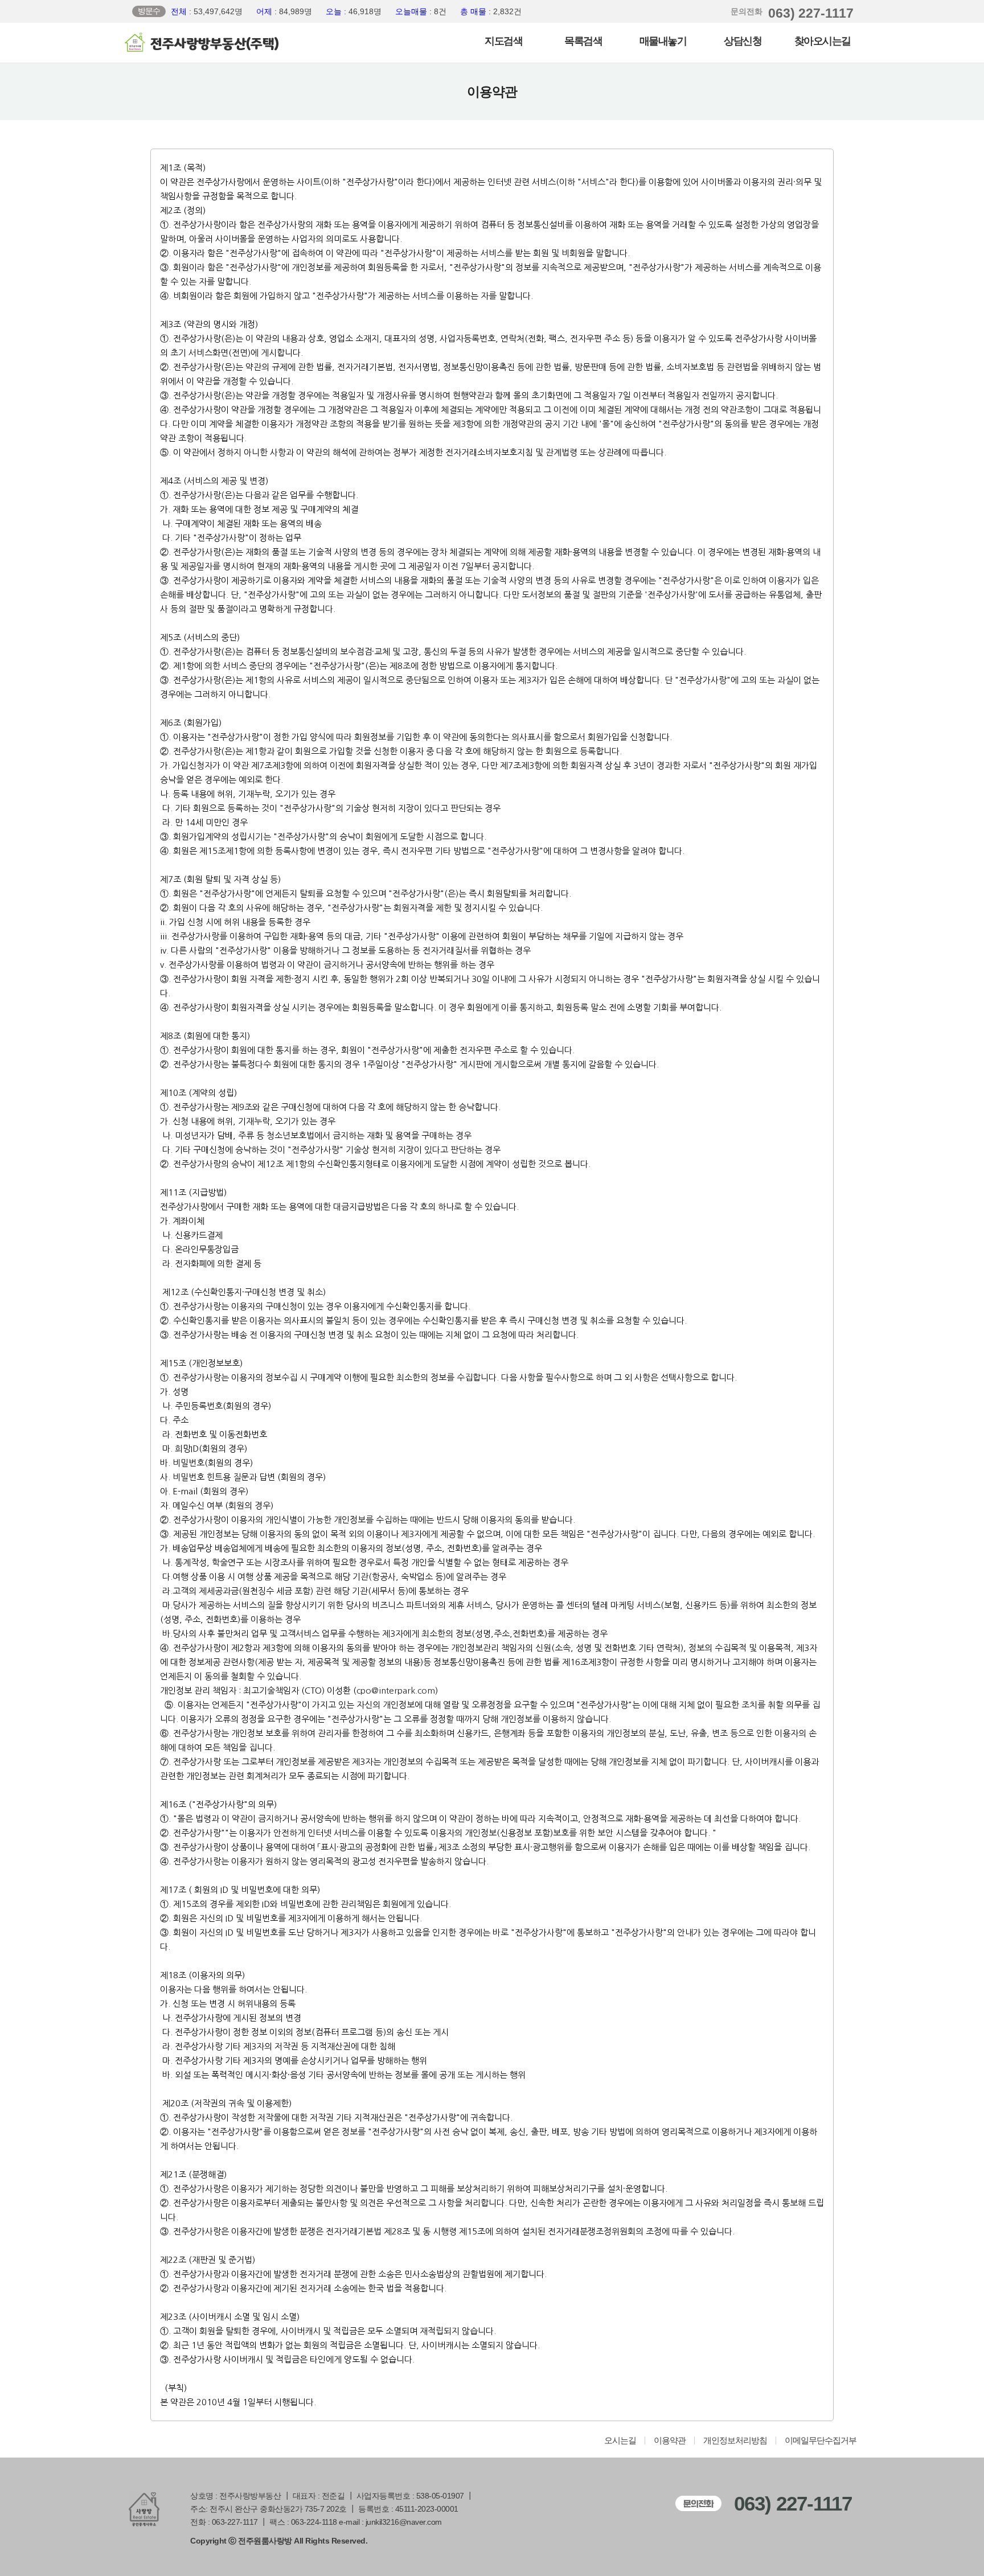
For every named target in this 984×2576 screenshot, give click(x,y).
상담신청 (743, 41)
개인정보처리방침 (735, 2441)
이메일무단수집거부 (821, 2441)
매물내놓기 (663, 41)
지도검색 (503, 41)
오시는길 (620, 2441)
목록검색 (583, 41)
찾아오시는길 (823, 41)
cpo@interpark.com (396, 1690)
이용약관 (670, 2441)
